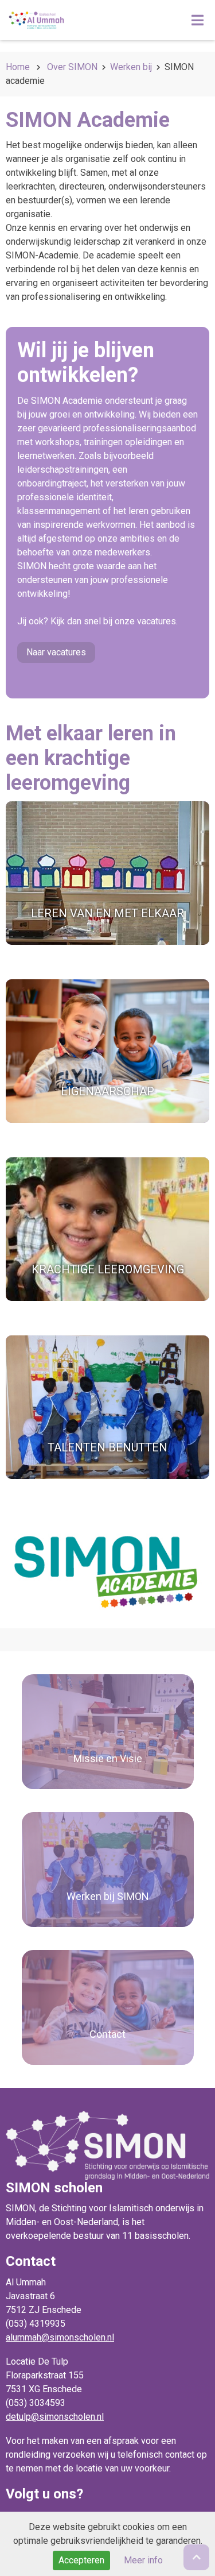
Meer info (143, 2560)
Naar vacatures (56, 652)
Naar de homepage (82, 20)
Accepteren (81, 2560)
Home (18, 67)
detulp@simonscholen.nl (55, 2417)
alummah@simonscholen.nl (60, 2337)
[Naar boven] (196, 2557)
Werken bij (131, 67)
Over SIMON (72, 67)
